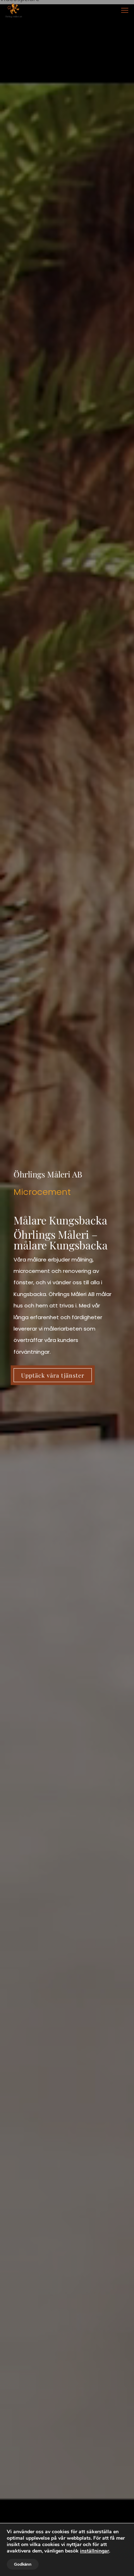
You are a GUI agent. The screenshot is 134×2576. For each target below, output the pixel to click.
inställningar (95, 2551)
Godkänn (23, 2564)
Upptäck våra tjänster (53, 1375)
